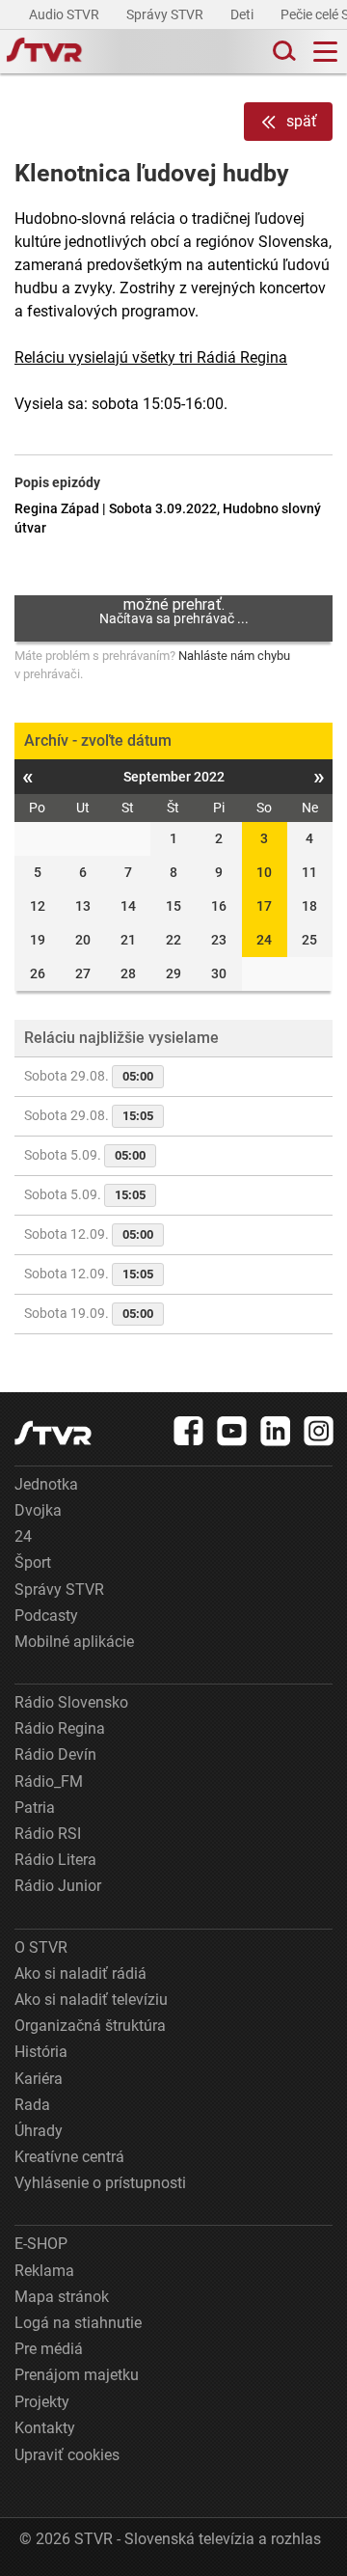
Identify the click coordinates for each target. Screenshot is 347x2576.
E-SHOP (41, 2244)
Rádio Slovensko (71, 1702)
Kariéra (39, 2079)
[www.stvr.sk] (53, 1433)
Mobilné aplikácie (74, 1642)
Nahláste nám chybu (234, 656)
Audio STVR (66, 14)
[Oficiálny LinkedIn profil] (276, 1431)
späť (302, 121)
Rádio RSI (48, 1834)
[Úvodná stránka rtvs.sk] (44, 52)
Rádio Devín (55, 1754)
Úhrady (39, 2131)
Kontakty (45, 2428)
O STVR (41, 1947)
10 (264, 872)
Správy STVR (166, 14)
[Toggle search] (282, 52)
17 (264, 906)
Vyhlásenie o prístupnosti (100, 2183)
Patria (35, 1808)
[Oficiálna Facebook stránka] (189, 1431)
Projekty (42, 2402)
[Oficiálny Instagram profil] (319, 1431)
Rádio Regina (60, 1728)
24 (264, 940)
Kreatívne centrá (69, 2157)
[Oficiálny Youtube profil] (232, 1431)
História (41, 2052)
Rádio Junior (58, 1886)
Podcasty (46, 1616)
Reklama (44, 2271)
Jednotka (46, 1484)
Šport (33, 1562)
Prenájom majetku (77, 2375)
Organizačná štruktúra (90, 2026)
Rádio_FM (49, 1781)
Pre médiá (49, 2349)
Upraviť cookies (67, 2455)
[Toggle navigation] (325, 52)
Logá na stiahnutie (78, 2323)
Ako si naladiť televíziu (91, 2000)
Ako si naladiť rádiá (80, 1973)
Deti (243, 14)
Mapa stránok (62, 2297)
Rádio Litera (55, 1860)
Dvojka (38, 1510)
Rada (32, 2105)
